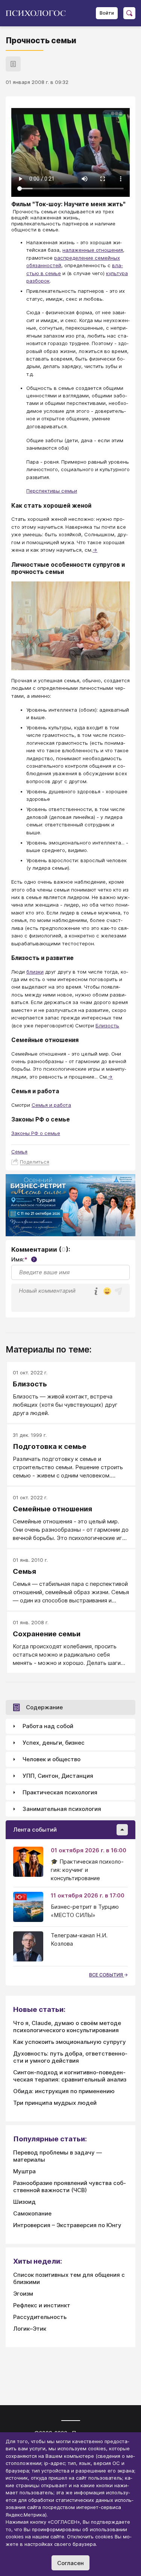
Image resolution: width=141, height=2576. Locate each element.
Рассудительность (40, 2317)
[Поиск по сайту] (129, 13)
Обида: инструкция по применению (64, 2091)
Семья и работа (51, 1105)
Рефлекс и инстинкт (42, 2305)
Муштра (24, 2171)
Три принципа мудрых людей (55, 2103)
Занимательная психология (62, 1809)
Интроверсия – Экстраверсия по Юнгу (67, 2225)
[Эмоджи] (107, 1292)
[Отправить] (118, 1291)
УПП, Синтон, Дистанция (58, 1776)
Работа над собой (48, 1726)
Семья (19, 1152)
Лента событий (35, 1830)
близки (35, 972)
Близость (107, 1026)
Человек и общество (52, 1759)
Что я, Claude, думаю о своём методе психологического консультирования (67, 2027)
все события (107, 1975)
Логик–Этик (30, 2329)
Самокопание (32, 2213)
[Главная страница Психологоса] (39, 13)
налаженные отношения (93, 250)
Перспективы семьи (52, 491)
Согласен (70, 2563)
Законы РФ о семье (36, 1133)
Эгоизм (23, 2294)
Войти (107, 13)
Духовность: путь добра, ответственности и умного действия (70, 2057)
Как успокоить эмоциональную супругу (70, 2042)
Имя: (23, 1259)
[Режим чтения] (13, 64)
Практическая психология (60, 1792)
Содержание (44, 1707)
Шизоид (24, 2202)
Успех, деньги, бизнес (54, 1743)
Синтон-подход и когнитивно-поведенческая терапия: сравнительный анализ (70, 2076)
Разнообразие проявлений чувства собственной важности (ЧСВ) (70, 2186)
